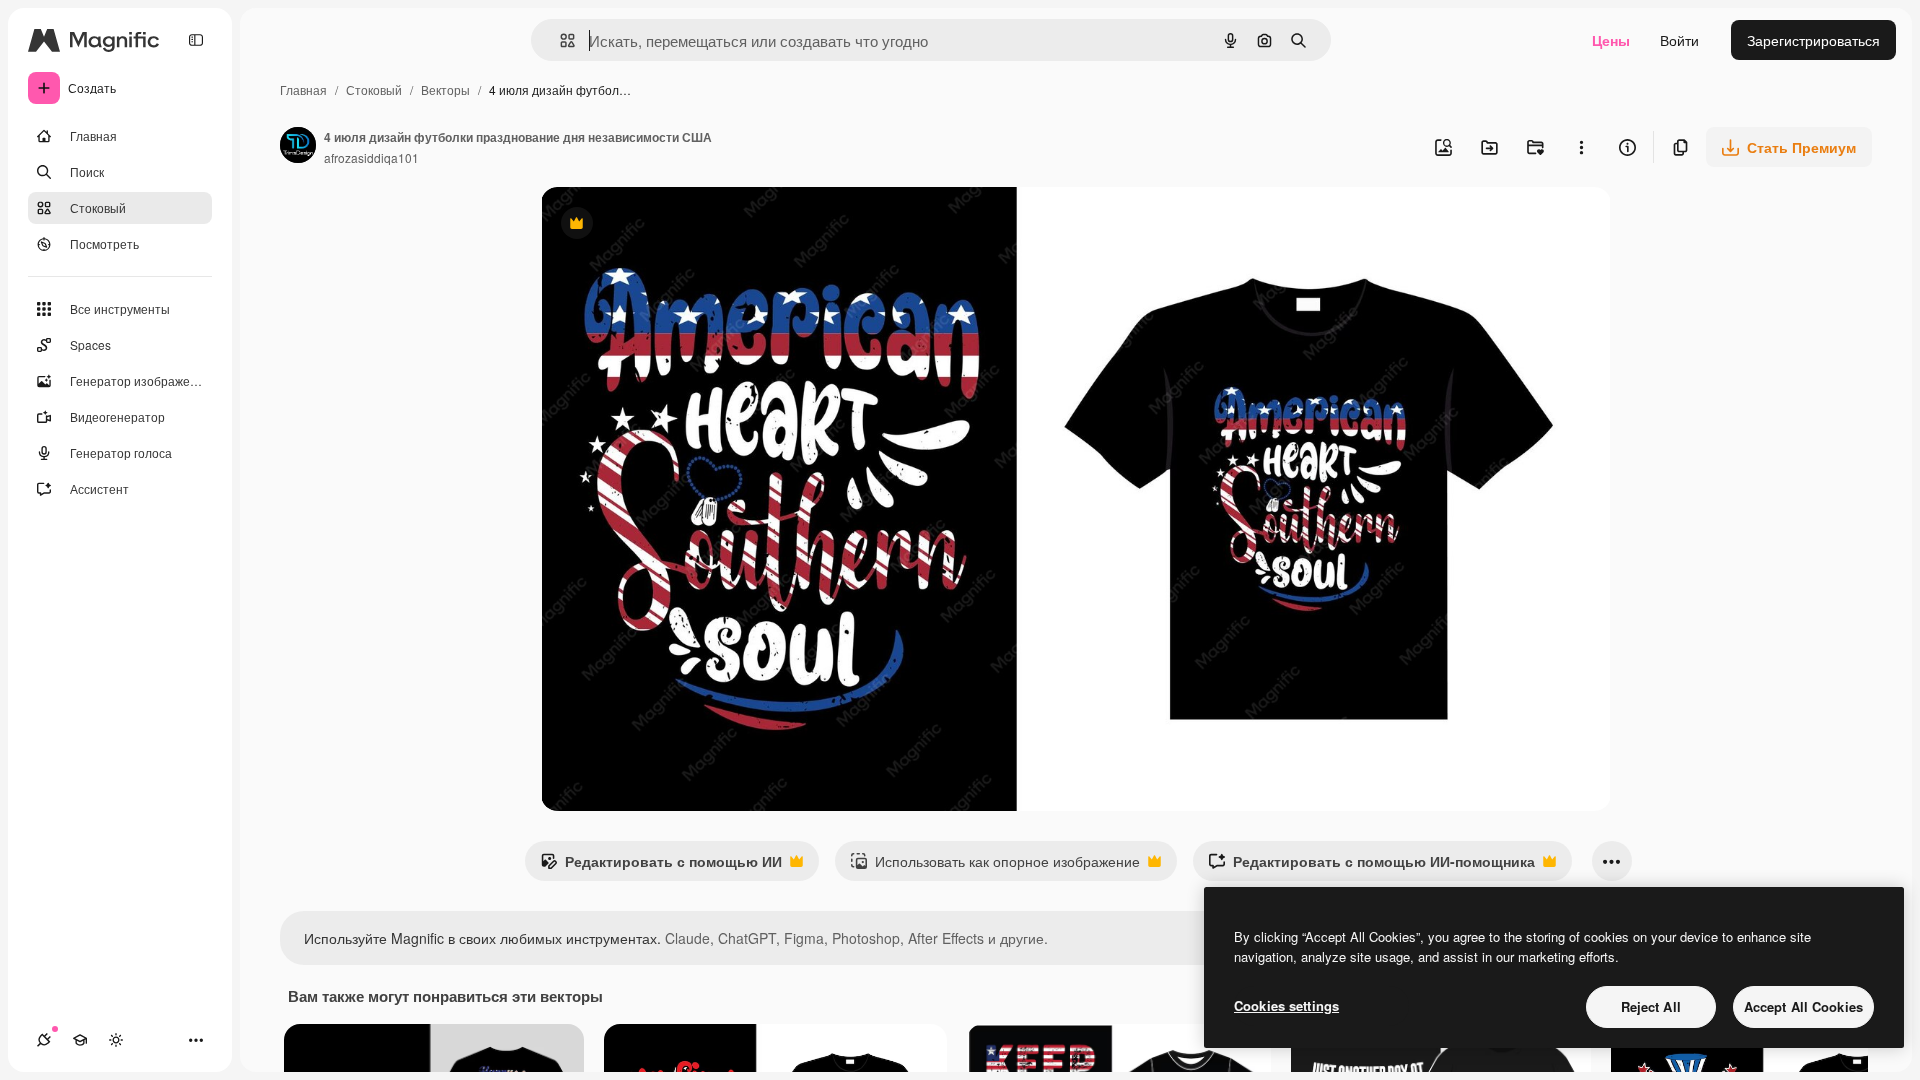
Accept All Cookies (1803, 1006)
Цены (1611, 40)
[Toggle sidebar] (196, 40)
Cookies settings (1286, 1005)
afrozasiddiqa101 (371, 157)
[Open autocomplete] (559, 40)
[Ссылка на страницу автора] (298, 147)
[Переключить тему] (116, 1040)
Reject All (1651, 1006)
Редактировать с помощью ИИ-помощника (1371, 866)
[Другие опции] (1581, 147)
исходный (675, 225)
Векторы (445, 89)
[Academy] (80, 1040)
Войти (1679, 40)
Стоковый (374, 89)
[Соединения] (44, 1040)
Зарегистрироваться (1813, 40)
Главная (303, 89)
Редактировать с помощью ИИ (661, 866)
